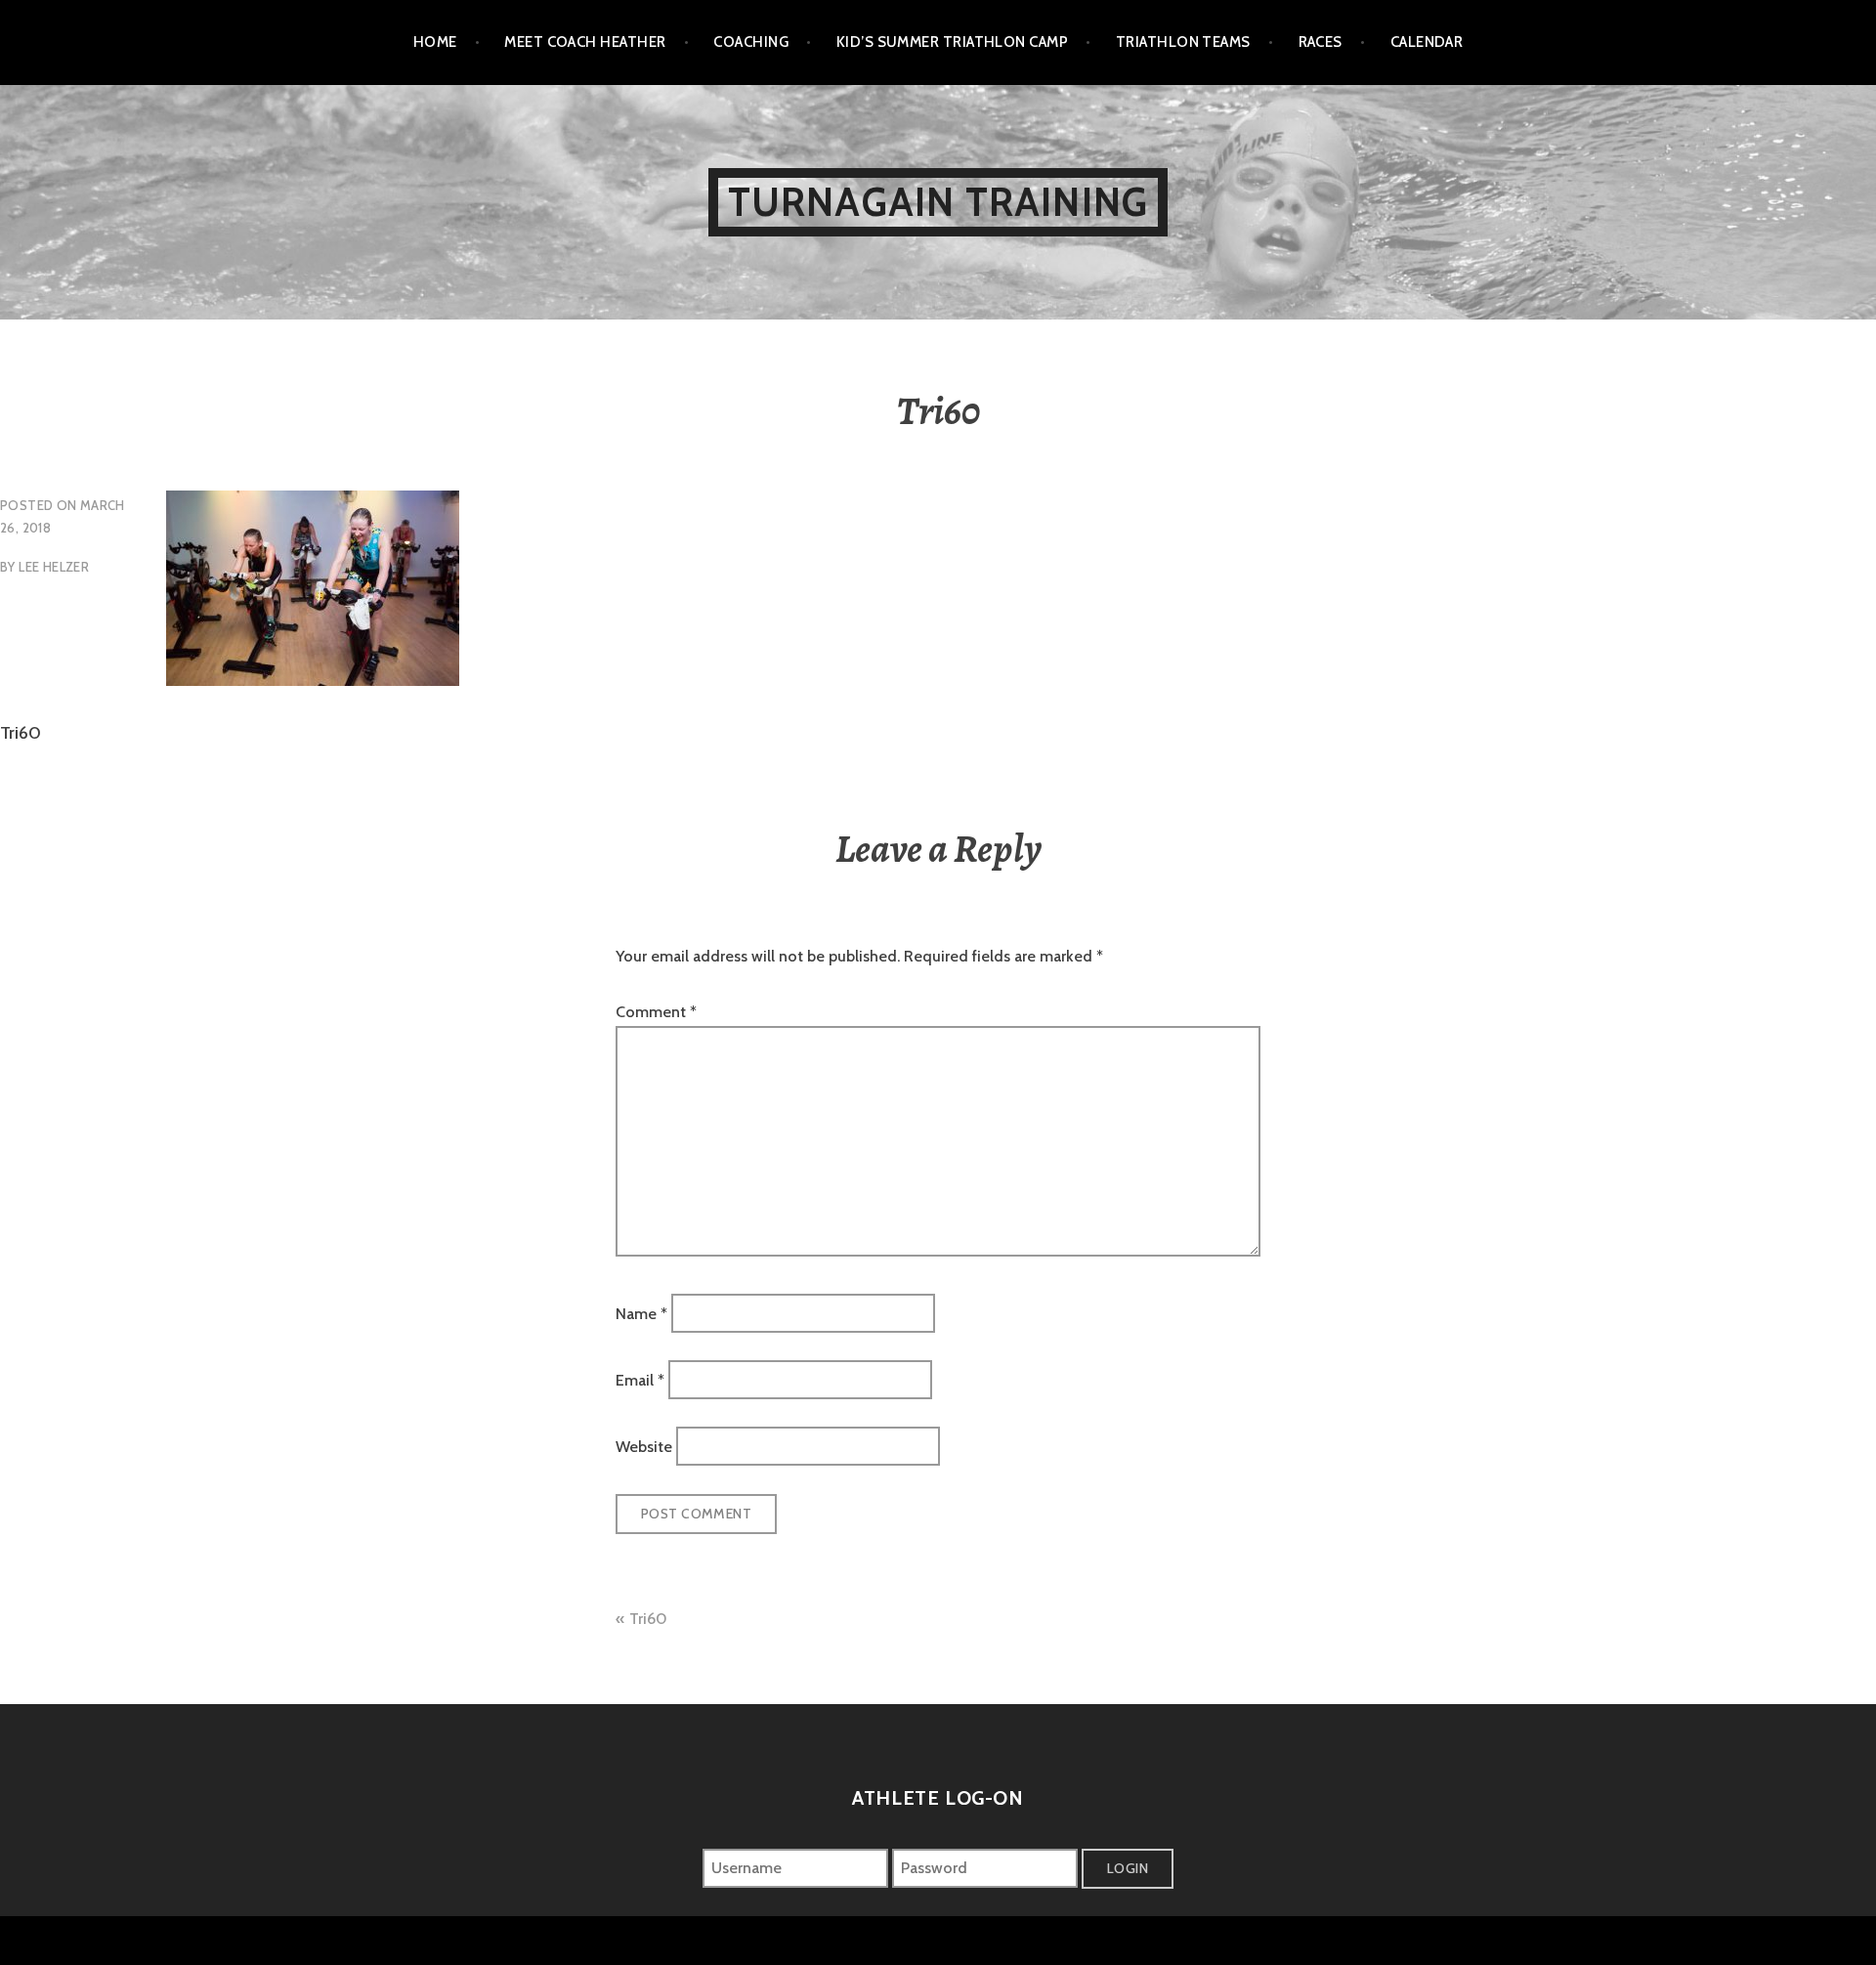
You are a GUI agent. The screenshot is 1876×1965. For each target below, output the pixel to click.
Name (641, 1313)
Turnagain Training (938, 202)
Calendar (1427, 42)
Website (644, 1447)
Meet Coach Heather (585, 42)
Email (640, 1380)
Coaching (751, 42)
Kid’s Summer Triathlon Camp (952, 42)
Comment (656, 1012)
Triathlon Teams (1183, 42)
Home (435, 42)
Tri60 (648, 1619)
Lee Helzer (54, 567)
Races (1321, 42)
